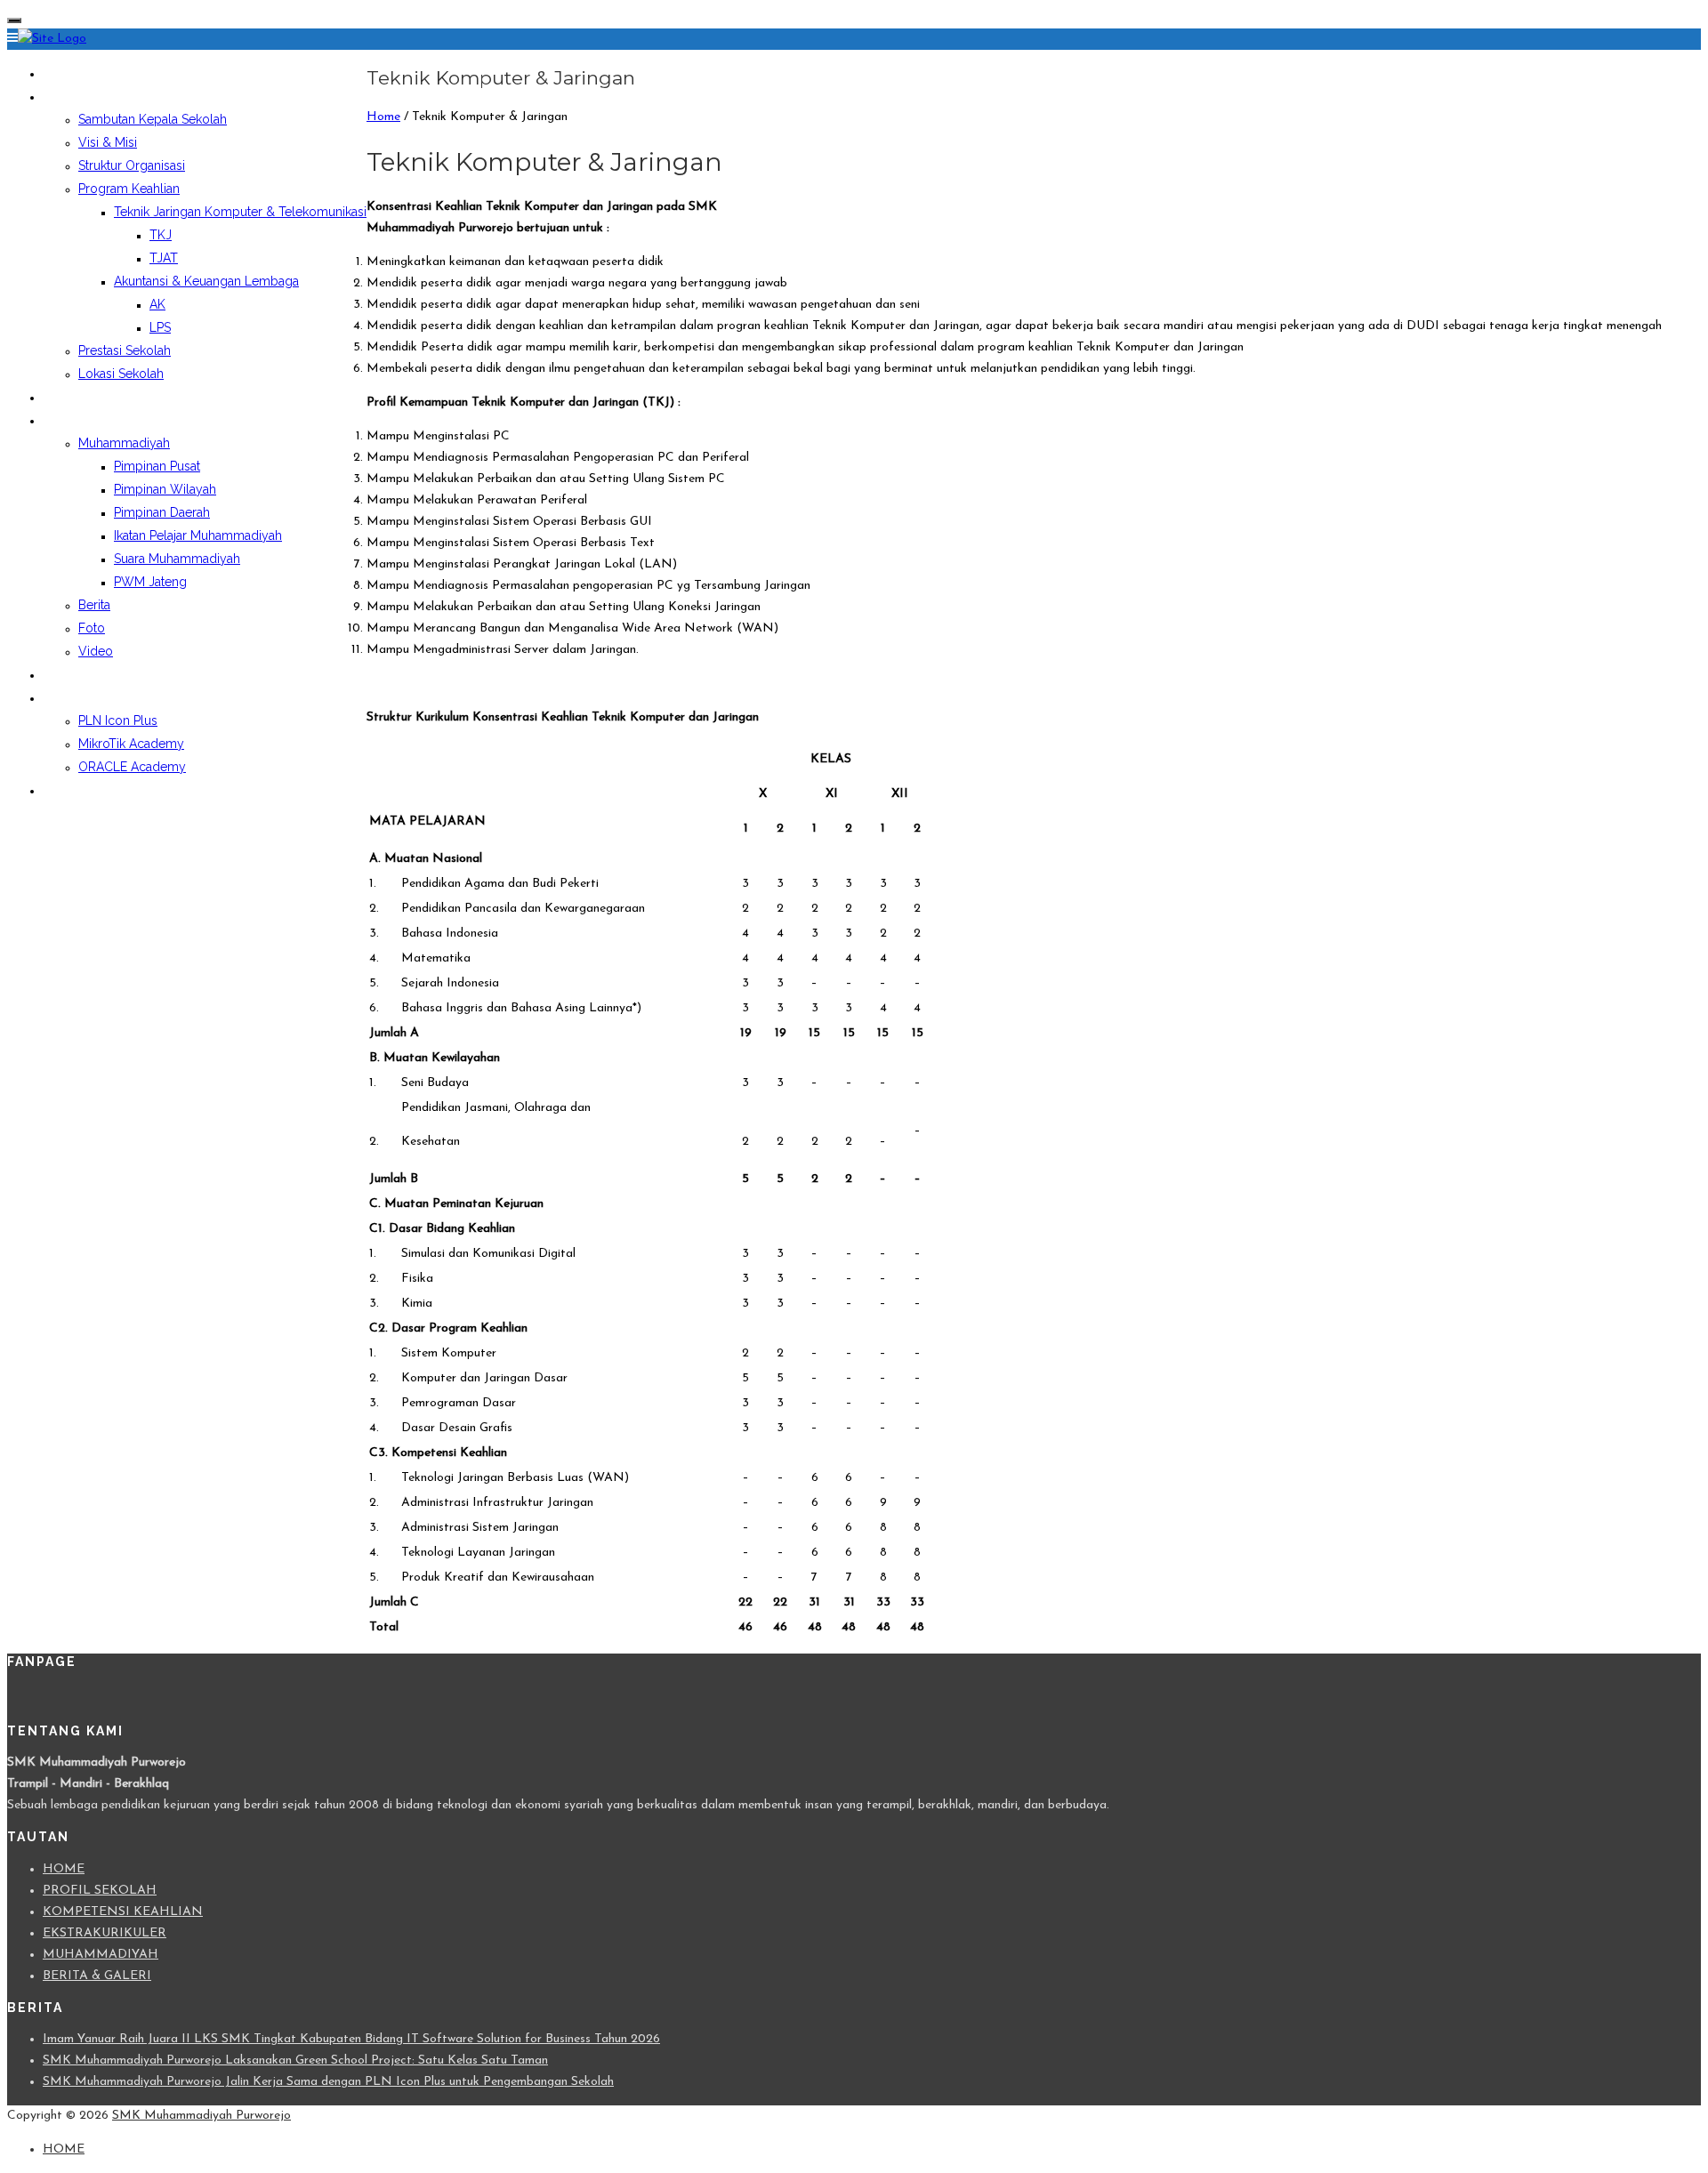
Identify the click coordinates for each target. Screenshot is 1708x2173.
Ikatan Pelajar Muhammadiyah (198, 535)
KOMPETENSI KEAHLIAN (123, 1912)
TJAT (164, 258)
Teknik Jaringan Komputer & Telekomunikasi (240, 212)
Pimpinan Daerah (162, 512)
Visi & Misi (108, 142)
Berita (94, 605)
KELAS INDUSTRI (91, 697)
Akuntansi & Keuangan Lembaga (206, 281)
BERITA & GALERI (97, 1976)
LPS (160, 327)
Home (383, 117)
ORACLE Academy (132, 767)
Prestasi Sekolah (125, 350)
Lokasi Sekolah (121, 374)
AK (157, 304)
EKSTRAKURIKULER (99, 397)
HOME (61, 73)
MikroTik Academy (131, 744)
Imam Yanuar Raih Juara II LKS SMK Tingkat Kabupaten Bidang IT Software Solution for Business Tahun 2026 (351, 2039)
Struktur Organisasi (132, 165)
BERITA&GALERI (89, 420)
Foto (92, 628)
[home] (52, 39)
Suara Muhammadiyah (177, 559)
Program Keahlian (129, 189)
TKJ (161, 235)
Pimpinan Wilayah (165, 489)
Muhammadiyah (124, 443)
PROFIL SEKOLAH (93, 96)
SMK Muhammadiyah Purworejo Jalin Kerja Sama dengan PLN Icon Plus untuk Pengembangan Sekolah (328, 2082)
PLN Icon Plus (118, 720)
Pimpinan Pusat (157, 466)
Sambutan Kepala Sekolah (153, 119)
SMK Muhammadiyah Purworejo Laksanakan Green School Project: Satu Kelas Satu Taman (295, 2060)
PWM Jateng (150, 582)
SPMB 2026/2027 (94, 790)
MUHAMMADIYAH (101, 1955)
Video (96, 651)
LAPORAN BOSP (89, 674)
